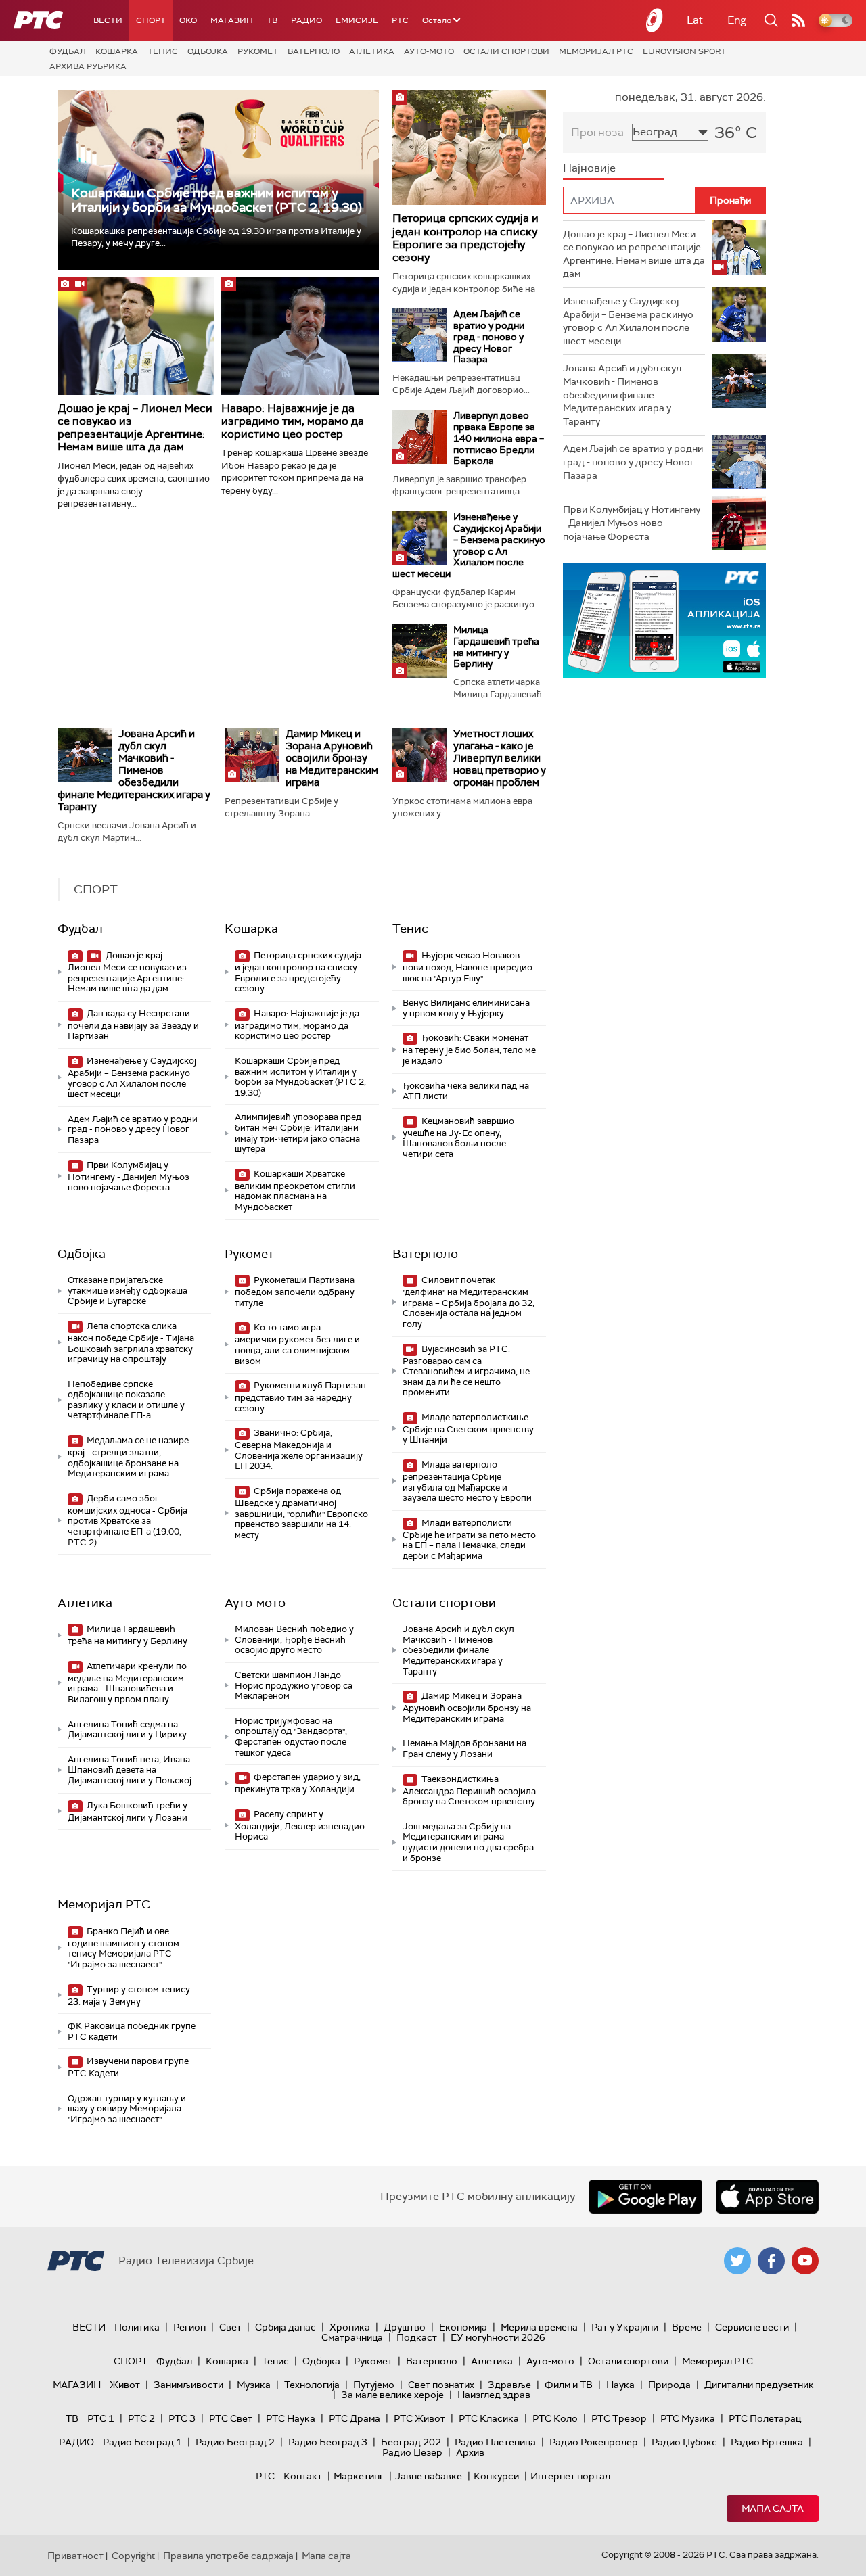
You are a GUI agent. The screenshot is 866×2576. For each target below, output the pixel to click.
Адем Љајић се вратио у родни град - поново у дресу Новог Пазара (489, 336)
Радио (306, 20)
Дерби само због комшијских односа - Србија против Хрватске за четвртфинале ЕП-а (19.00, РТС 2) (128, 1520)
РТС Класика (489, 2418)
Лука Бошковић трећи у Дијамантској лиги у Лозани (128, 1811)
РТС (400, 20)
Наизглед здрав (494, 2395)
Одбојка (208, 51)
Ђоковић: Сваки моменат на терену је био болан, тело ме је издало (469, 1049)
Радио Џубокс (684, 2442)
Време (687, 2327)
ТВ (272, 20)
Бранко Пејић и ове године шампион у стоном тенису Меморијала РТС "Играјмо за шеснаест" (123, 1948)
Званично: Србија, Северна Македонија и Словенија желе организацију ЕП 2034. (299, 1449)
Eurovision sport (684, 51)
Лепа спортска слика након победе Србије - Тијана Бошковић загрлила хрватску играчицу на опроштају (131, 1342)
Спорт (151, 20)
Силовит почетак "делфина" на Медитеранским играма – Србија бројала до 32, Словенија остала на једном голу (469, 1302)
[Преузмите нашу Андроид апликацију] (645, 2197)
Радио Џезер (412, 2452)
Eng (737, 20)
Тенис (163, 51)
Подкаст (417, 2337)
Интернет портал (570, 2476)
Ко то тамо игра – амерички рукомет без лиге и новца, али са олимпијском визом (297, 1344)
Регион (189, 2327)
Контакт (303, 2476)
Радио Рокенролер (594, 2442)
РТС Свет (231, 2418)
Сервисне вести (752, 2327)
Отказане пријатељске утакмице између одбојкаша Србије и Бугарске (128, 1290)
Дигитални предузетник (759, 2385)
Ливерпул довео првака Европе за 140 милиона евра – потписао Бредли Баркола (499, 438)
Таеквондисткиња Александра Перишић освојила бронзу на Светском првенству (469, 1790)
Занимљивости (188, 2385)
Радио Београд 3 (328, 2442)
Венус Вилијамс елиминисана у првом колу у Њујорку (466, 1008)
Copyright (133, 2556)
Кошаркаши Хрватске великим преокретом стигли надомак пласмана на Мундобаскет (295, 1190)
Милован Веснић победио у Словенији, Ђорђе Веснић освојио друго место (294, 1639)
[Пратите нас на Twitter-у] (737, 2261)
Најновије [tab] (589, 168)
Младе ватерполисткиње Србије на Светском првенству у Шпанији (468, 1429)
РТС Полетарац (765, 2418)
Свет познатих (441, 2385)
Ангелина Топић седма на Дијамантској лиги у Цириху (127, 1730)
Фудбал (68, 51)
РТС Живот (419, 2418)
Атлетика (372, 51)
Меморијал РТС (596, 51)
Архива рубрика (88, 66)
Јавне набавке (429, 2476)
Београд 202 (411, 2442)
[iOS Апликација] (664, 620)
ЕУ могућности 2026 (498, 2337)
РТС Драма (355, 2418)
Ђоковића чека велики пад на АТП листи (466, 1091)
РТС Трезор (619, 2418)
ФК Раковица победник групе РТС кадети (132, 2031)
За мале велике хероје (392, 2395)
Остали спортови (506, 51)
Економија (463, 2327)
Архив (470, 2452)
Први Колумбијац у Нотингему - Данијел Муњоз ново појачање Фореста (129, 1176)
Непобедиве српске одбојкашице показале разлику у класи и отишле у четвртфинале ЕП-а (126, 1400)
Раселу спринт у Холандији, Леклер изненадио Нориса (300, 1826)
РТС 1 (101, 2418)
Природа (669, 2385)
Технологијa (312, 2385)
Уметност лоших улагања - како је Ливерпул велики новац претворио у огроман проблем (500, 758)
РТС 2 (141, 2418)
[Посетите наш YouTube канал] (805, 2261)
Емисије (357, 20)
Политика (137, 2327)
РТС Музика (688, 2418)
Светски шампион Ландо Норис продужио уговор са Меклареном (294, 1685)
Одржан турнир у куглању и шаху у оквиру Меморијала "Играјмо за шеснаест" (127, 2109)
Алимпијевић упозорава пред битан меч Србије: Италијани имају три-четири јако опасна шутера (298, 1133)
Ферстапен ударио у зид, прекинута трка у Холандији (298, 1783)
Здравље (509, 2385)
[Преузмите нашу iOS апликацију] (767, 2197)
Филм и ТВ (569, 2385)
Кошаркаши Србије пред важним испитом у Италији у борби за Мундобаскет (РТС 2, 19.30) (216, 200)
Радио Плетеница (495, 2442)
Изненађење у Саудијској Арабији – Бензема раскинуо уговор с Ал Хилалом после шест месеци (469, 545)
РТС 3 (182, 2418)
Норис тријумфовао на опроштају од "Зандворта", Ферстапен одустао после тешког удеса (291, 1737)
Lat (695, 20)
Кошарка (117, 51)
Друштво (405, 2327)
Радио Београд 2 (235, 2442)
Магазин (232, 20)
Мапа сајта (773, 2508)
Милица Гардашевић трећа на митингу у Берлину (496, 647)
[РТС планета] (655, 20)
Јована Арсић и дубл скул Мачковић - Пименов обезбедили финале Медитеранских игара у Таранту (134, 770)
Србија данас (286, 2327)
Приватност (75, 2556)
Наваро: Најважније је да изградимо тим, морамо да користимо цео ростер (293, 421)
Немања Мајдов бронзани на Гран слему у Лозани (464, 1749)
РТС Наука (291, 2418)
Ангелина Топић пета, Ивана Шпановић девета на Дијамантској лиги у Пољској (130, 1770)
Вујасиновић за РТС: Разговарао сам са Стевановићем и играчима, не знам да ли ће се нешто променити (466, 1371)
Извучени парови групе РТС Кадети (128, 2067)
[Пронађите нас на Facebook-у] (771, 2261)
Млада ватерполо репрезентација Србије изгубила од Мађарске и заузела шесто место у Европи (467, 1481)
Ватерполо (314, 51)
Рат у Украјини (625, 2327)
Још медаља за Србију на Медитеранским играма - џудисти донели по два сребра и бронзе (468, 1842)
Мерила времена (539, 2327)
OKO (188, 20)
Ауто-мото (429, 51)
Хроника (350, 2327)
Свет (230, 2327)
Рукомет (258, 51)
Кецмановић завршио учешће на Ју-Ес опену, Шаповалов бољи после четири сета (458, 1138)
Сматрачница (352, 2337)
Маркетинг (359, 2476)
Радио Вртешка (767, 2442)
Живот (125, 2385)
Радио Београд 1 (142, 2442)
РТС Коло (555, 2418)
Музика (254, 2385)
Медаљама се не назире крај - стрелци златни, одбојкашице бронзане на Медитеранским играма (128, 1457)
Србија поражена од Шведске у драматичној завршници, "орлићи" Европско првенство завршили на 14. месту (301, 1513)
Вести (108, 20)
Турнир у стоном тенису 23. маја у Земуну (129, 1995)
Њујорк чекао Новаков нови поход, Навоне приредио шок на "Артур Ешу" (468, 967)
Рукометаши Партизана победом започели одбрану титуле (295, 1291)
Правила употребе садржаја (228, 2556)
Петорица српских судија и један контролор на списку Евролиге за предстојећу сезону (465, 238)
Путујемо (374, 2385)
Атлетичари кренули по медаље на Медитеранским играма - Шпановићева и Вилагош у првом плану (127, 1683)
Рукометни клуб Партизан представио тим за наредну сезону (300, 1397)
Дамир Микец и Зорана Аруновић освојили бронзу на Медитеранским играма (332, 758)
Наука (620, 2385)
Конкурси (496, 2476)
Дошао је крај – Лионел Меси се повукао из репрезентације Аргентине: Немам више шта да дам (135, 428)
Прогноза (597, 132)
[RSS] (798, 20)
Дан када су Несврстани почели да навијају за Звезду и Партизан (133, 1025)
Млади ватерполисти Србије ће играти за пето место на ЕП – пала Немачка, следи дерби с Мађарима (469, 1539)
